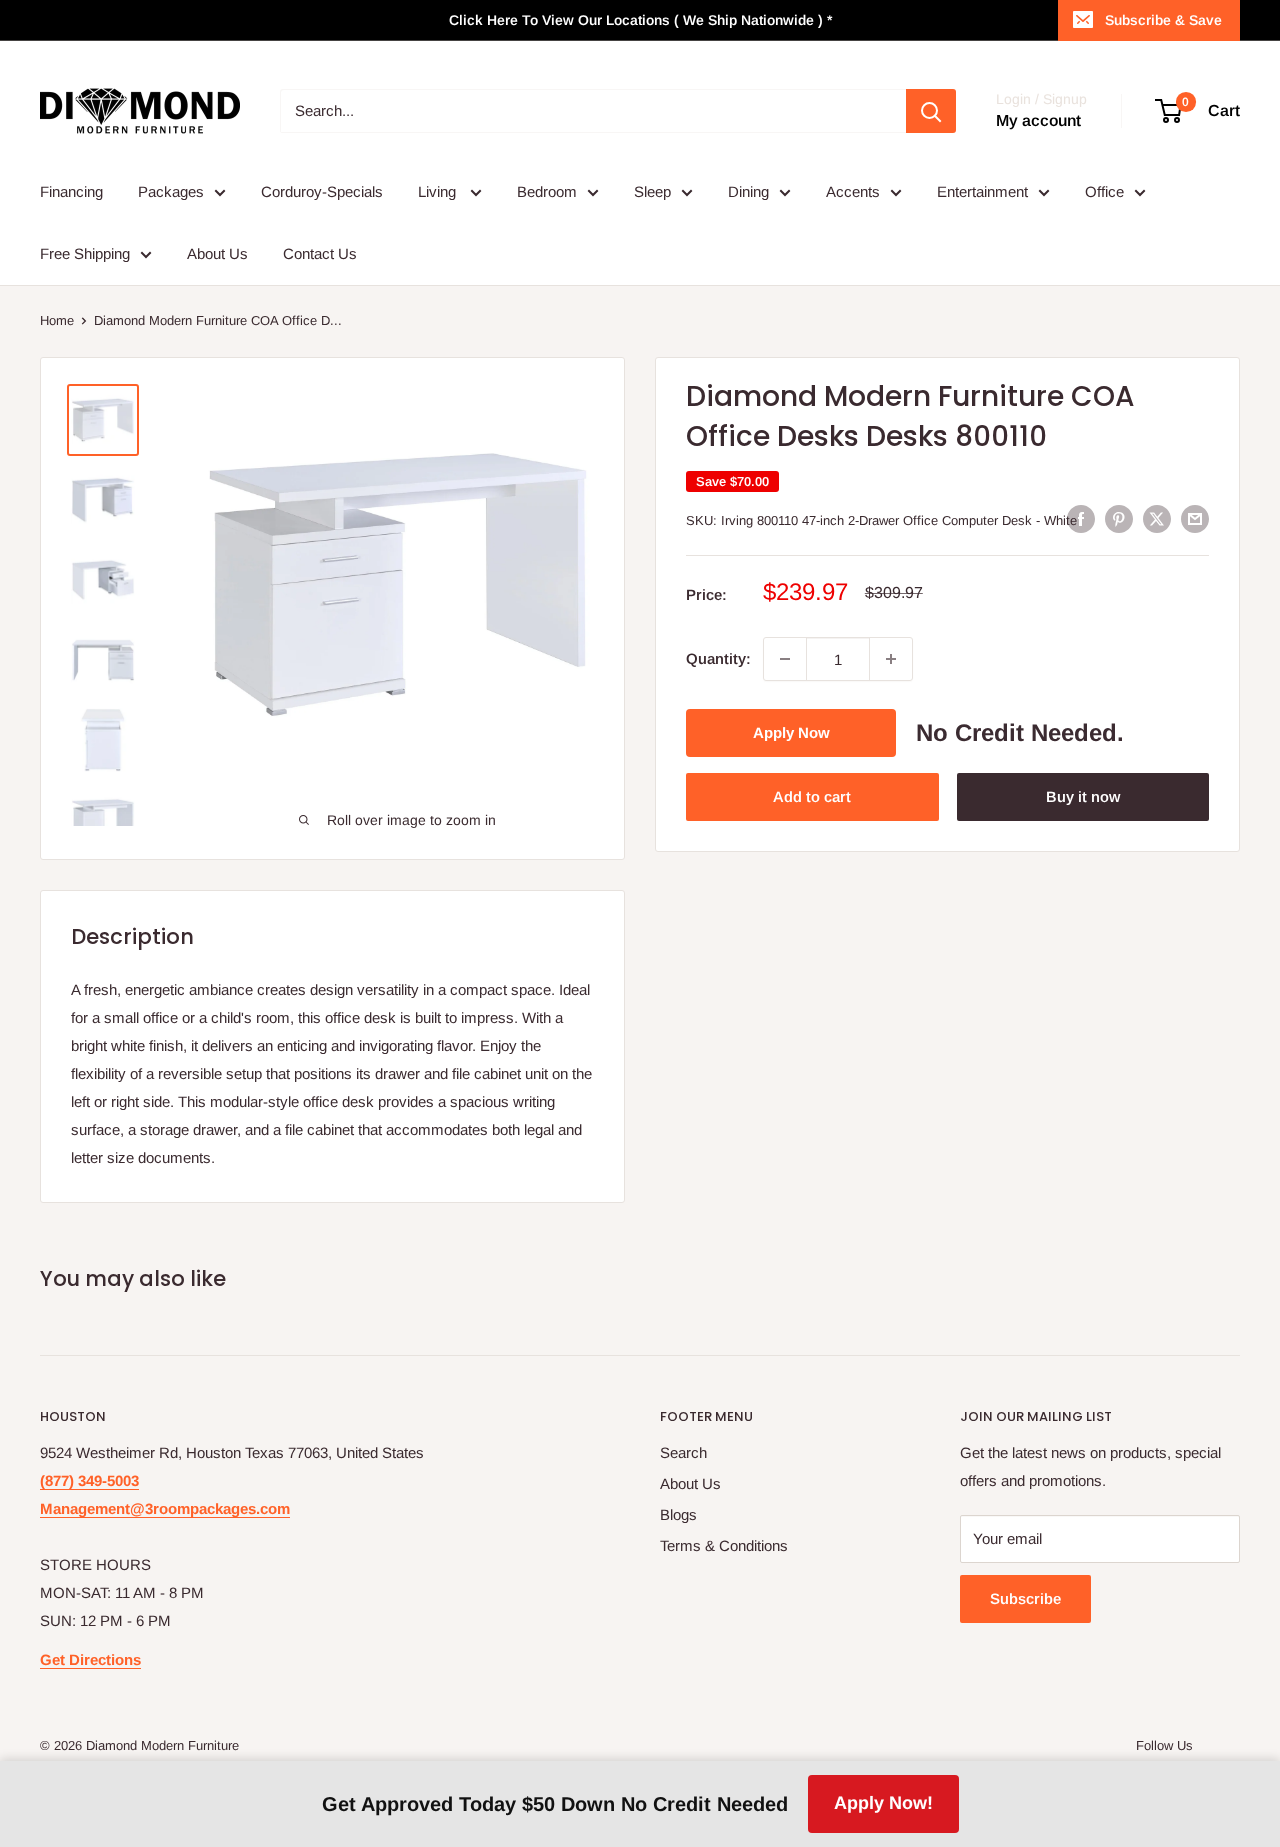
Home (57, 320)
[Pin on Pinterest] (1119, 518)
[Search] (931, 111)
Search (683, 1452)
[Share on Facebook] (1081, 518)
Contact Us (320, 253)
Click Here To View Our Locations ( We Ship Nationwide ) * (640, 20)
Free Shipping (85, 253)
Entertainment (982, 191)
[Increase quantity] (891, 659)
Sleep (652, 191)
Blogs (678, 1514)
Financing (71, 191)
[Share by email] (1195, 518)
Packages (171, 191)
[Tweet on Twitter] (1157, 518)
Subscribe (1025, 1598)
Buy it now (1083, 796)
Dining (748, 191)
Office (1104, 191)
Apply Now (791, 732)
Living (439, 191)
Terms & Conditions (724, 1545)
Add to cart (812, 796)
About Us (217, 253)
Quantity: (718, 658)
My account (1038, 120)
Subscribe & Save (1163, 20)
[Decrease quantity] (785, 659)
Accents (853, 191)
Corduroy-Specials (322, 191)
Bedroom (547, 191)
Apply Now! (883, 1803)
